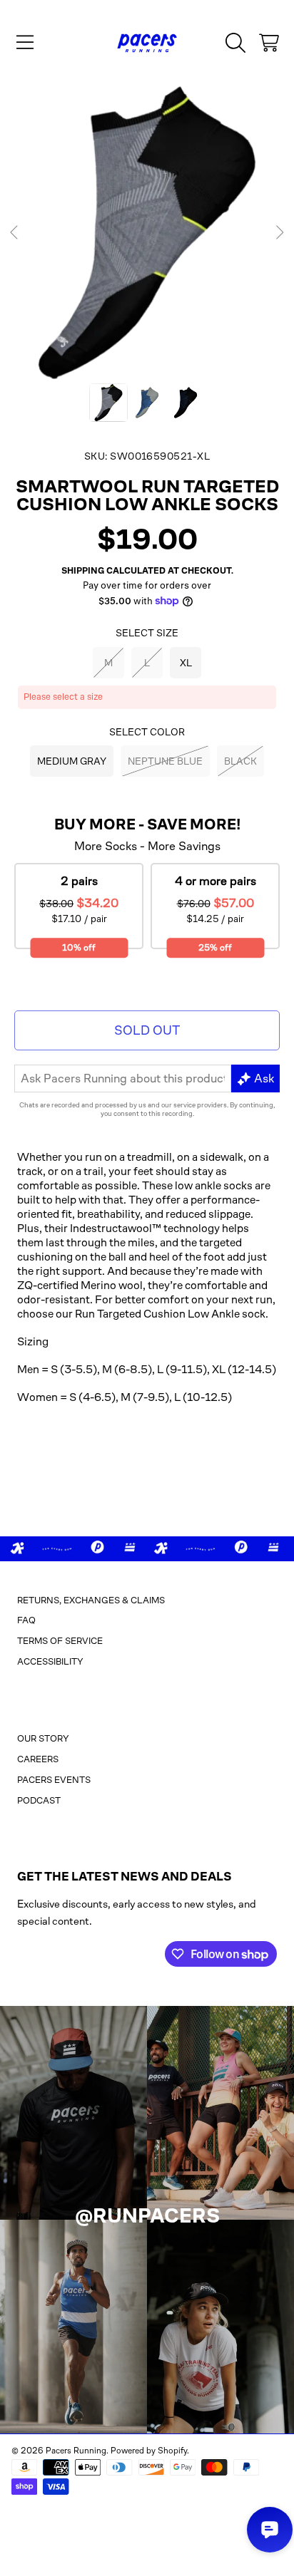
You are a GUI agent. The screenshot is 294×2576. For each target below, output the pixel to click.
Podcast (39, 1800)
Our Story (43, 1738)
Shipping (83, 571)
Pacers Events (54, 1780)
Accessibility (50, 1661)
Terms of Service (60, 1641)
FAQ (26, 1620)
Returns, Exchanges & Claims (91, 1600)
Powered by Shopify (149, 2451)
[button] (25, 43)
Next (279, 233)
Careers (38, 1759)
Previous (15, 233)
